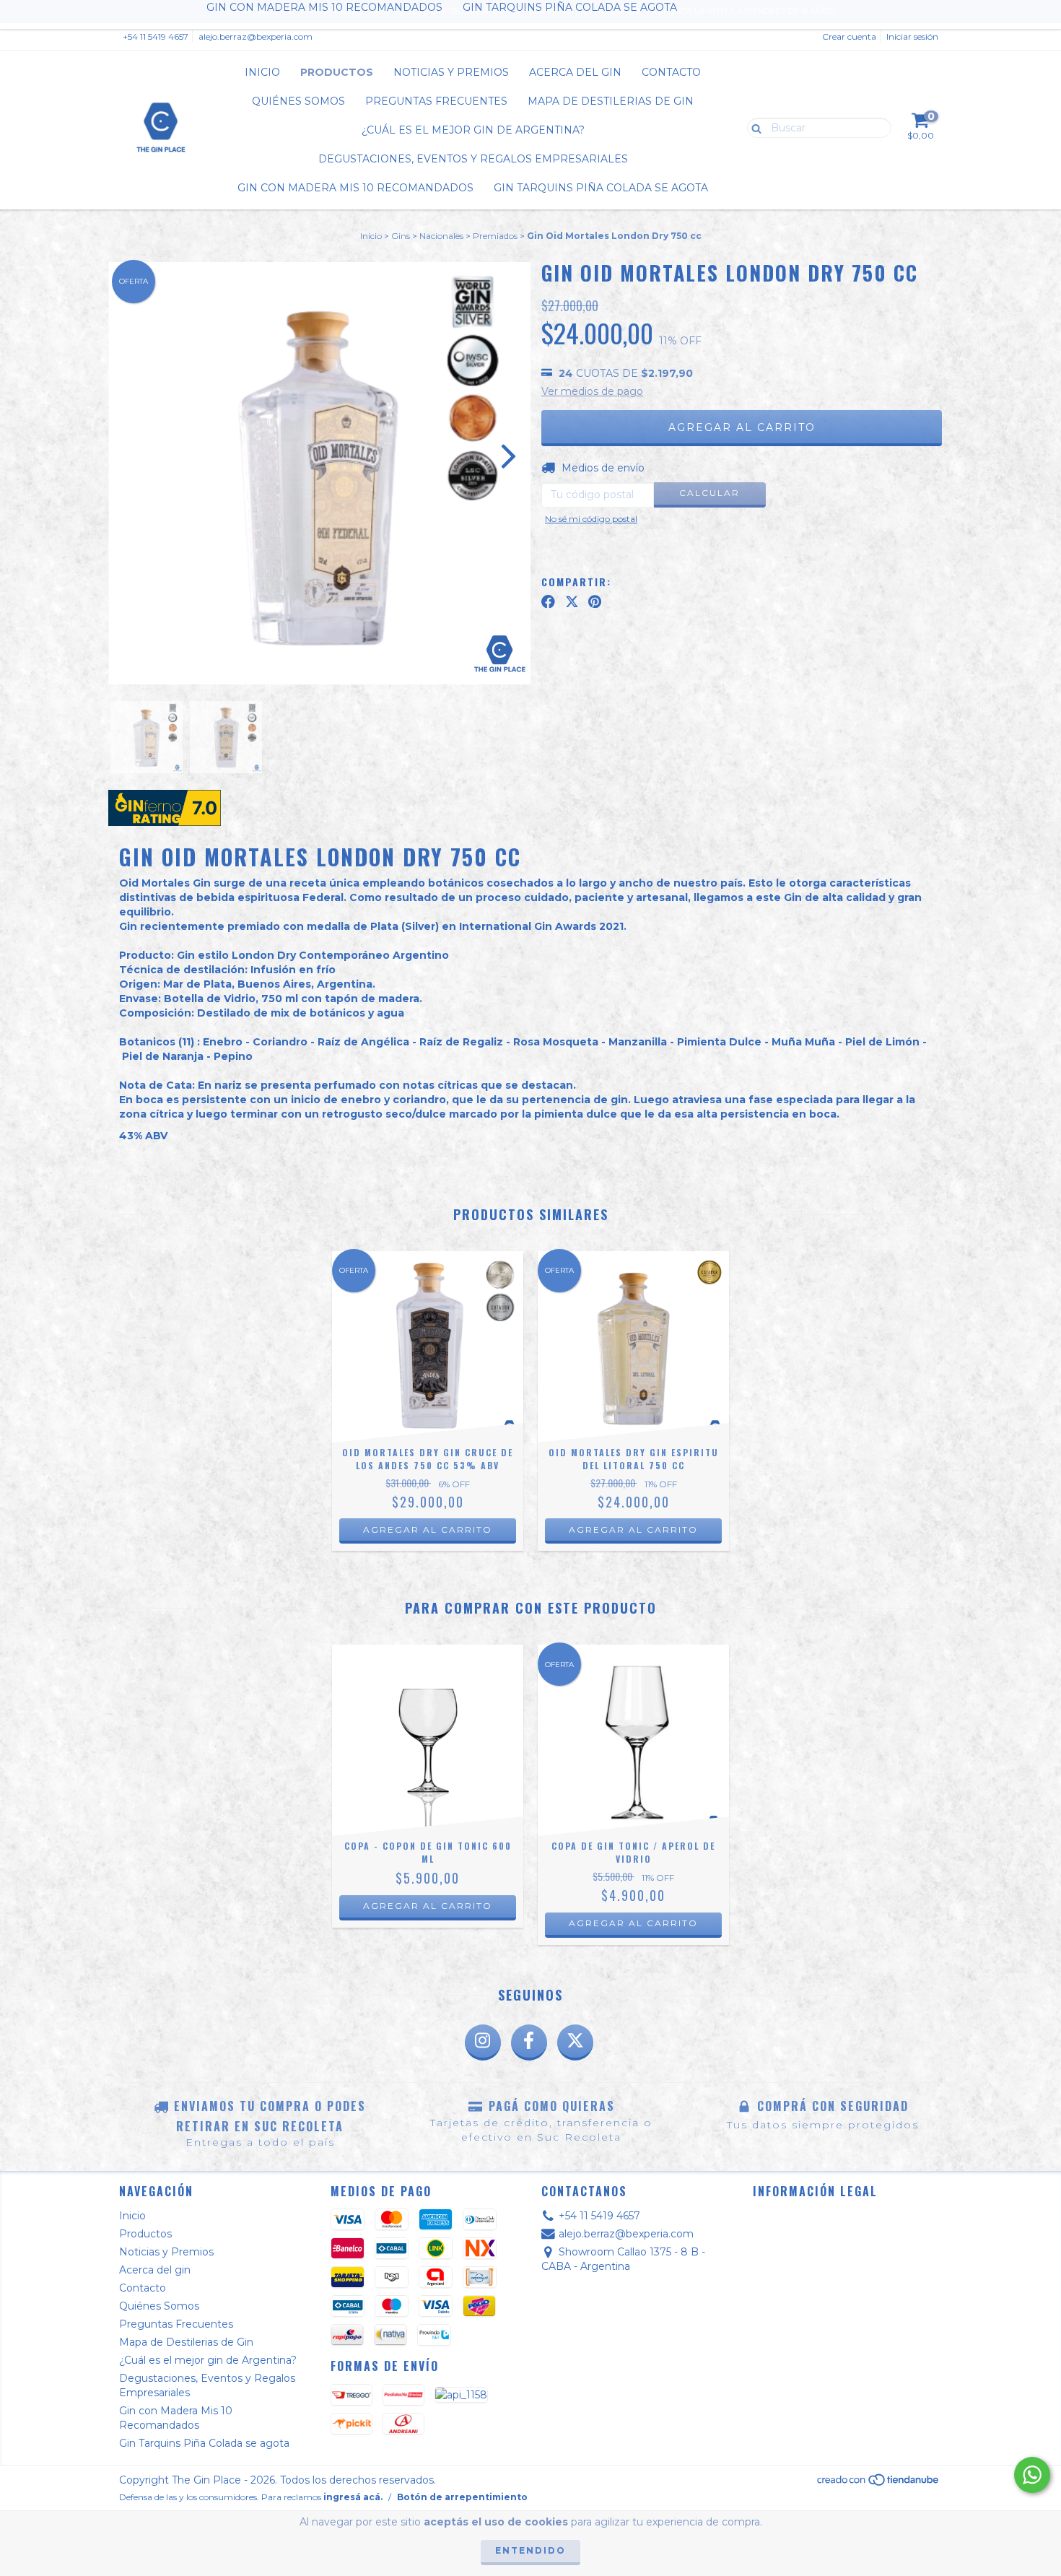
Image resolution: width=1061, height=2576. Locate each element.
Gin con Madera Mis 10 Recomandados (355, 188)
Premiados (495, 236)
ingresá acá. (353, 2497)
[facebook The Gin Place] (529, 2042)
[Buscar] (753, 127)
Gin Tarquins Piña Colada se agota (601, 188)
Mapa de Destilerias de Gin (611, 101)
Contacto (671, 72)
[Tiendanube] (879, 2484)
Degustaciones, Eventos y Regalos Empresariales (473, 159)
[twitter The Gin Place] (575, 2042)
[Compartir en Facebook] (548, 601)
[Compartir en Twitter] (572, 601)
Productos (337, 72)
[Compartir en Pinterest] (595, 601)
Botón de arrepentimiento (462, 2497)
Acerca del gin (575, 72)
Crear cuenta (849, 36)
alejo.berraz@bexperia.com (256, 36)
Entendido (530, 2550)
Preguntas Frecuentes (436, 101)
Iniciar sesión (912, 36)
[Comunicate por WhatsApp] (1032, 2475)
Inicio (262, 72)
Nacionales (441, 236)
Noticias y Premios (451, 72)
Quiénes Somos (298, 101)
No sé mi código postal (591, 519)
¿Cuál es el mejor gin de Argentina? (473, 130)
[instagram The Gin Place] (483, 2042)
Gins (401, 236)
